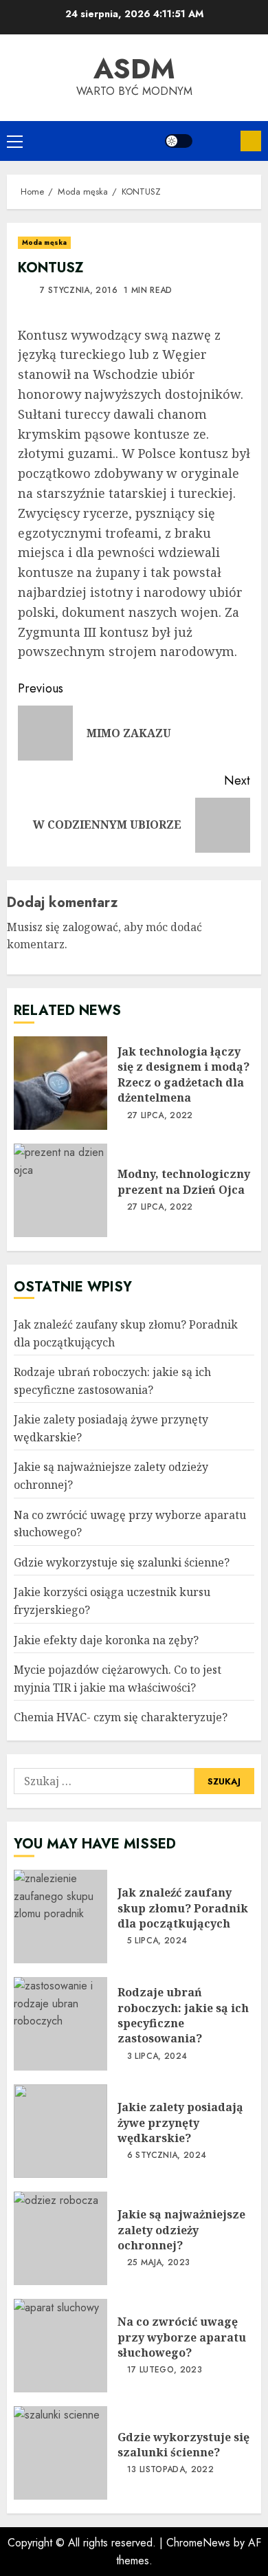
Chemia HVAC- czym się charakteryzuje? (121, 1717)
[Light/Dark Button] (179, 141)
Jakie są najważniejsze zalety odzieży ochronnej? (60, 2238)
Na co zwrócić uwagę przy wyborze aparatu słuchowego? (60, 2346)
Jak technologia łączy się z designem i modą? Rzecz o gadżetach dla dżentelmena (60, 1083)
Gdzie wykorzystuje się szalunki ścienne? (122, 1562)
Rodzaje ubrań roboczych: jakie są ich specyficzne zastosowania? (60, 2024)
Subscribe (251, 141)
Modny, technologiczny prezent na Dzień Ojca (60, 1190)
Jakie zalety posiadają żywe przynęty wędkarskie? (60, 2131)
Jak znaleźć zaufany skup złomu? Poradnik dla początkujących (60, 1917)
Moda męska (44, 242)
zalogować (90, 927)
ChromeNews (198, 2543)
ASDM (134, 69)
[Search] (216, 141)
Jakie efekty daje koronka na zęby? (106, 1640)
